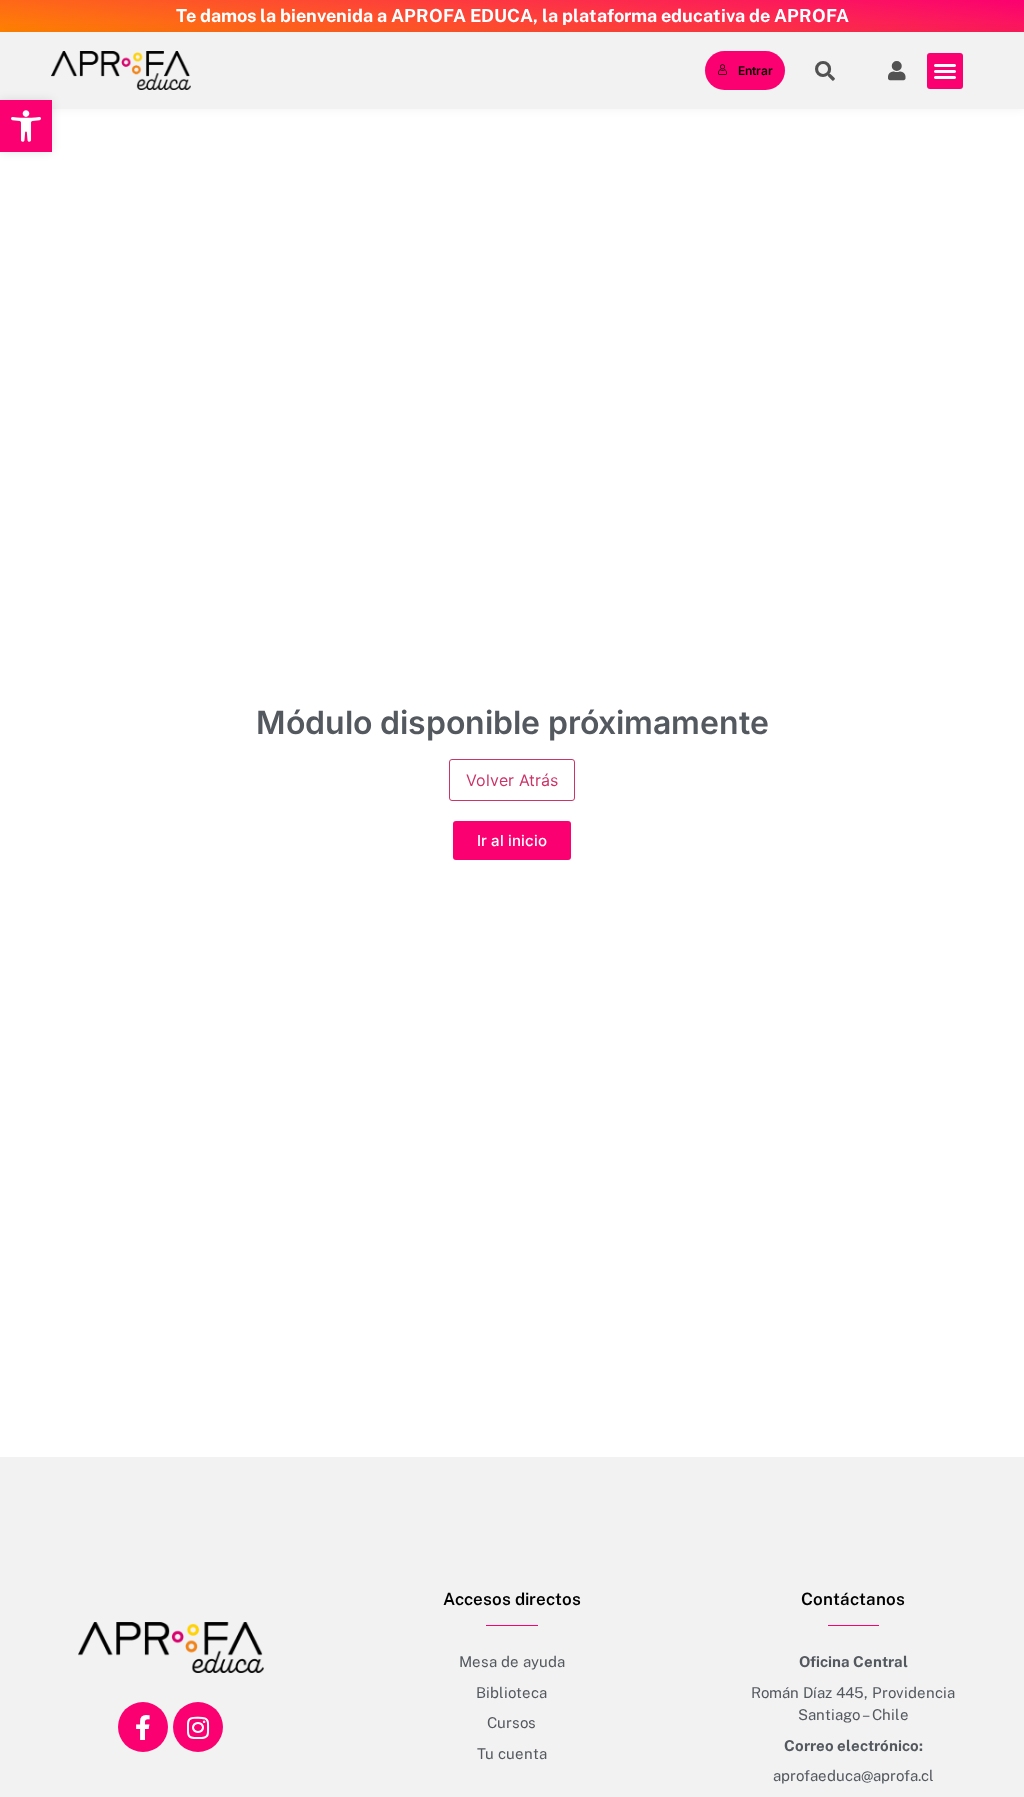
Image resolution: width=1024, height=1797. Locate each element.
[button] (26, 126)
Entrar (755, 70)
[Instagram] (198, 1727)
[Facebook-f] (143, 1727)
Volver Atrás (512, 780)
